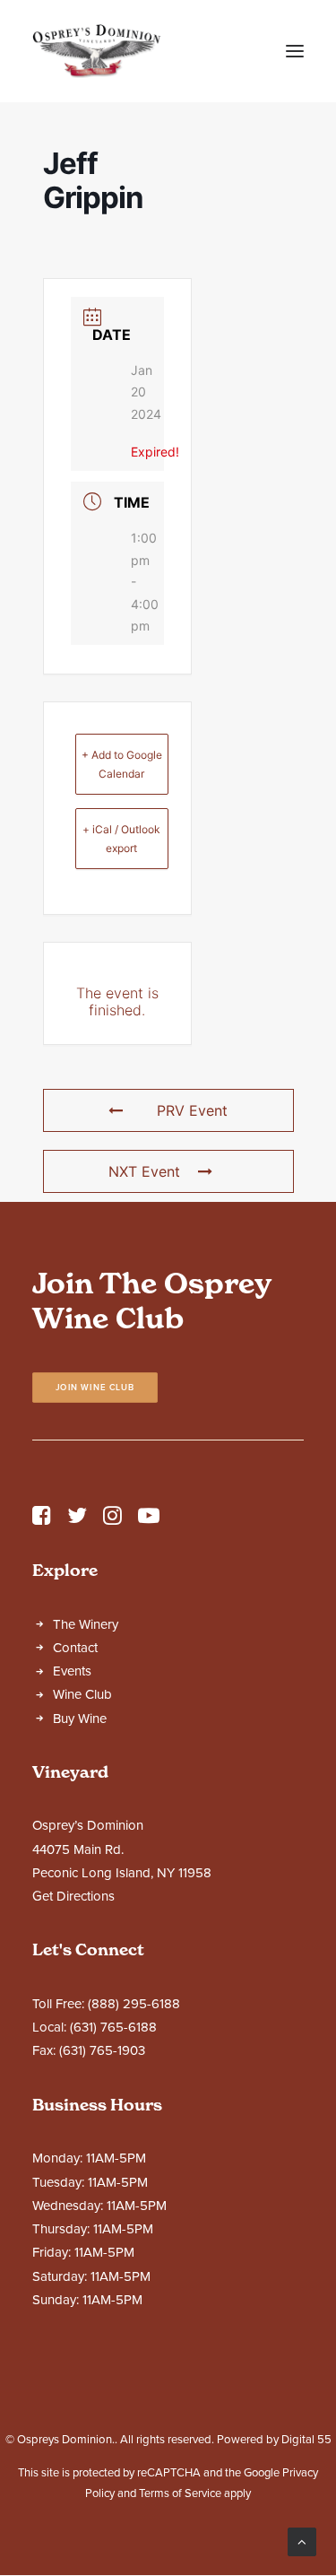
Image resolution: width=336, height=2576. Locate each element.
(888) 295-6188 (134, 2004)
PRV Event (192, 1110)
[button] (295, 51)
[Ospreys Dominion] (97, 51)
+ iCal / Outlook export (121, 839)
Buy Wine (80, 1719)
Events (72, 1671)
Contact (75, 1648)
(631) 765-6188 (113, 2027)
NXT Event (144, 1171)
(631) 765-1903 (102, 2050)
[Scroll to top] (302, 2541)
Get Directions (73, 1896)
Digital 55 (306, 2440)
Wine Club (82, 1694)
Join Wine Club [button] (95, 1387)
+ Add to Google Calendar (122, 764)
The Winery (86, 1624)
